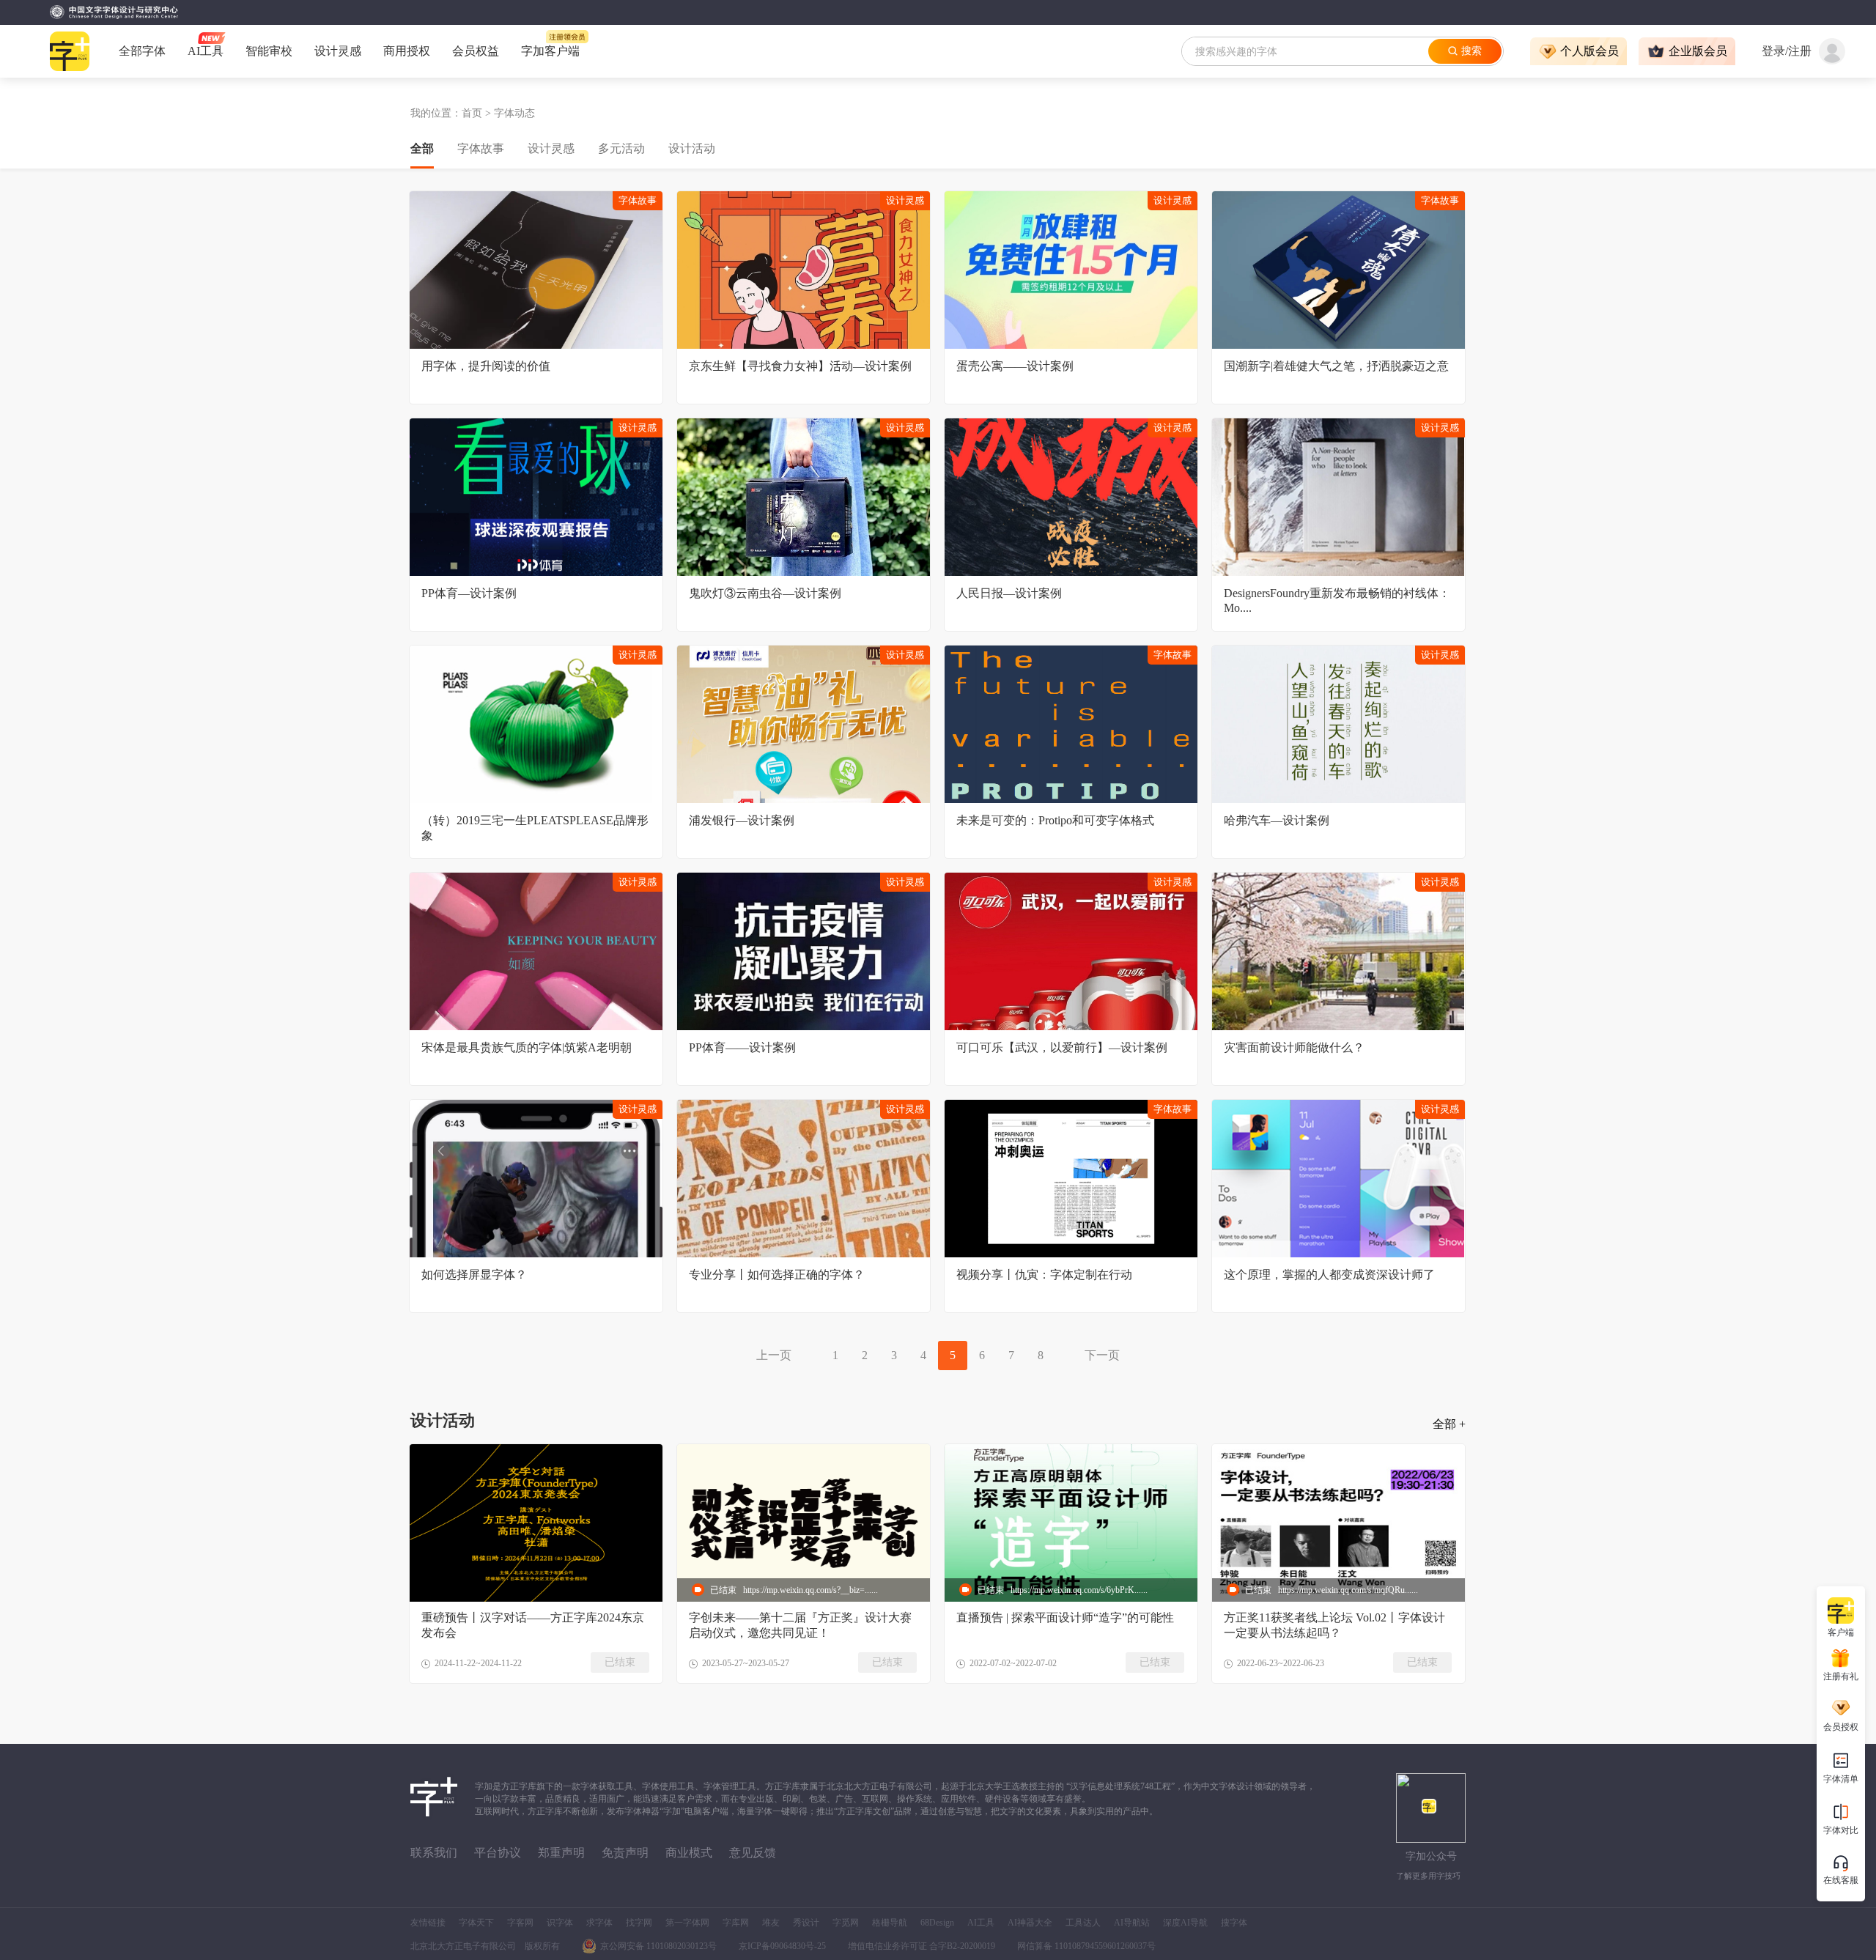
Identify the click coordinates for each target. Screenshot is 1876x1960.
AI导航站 (1132, 1923)
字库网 (736, 1923)
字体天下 (476, 1923)
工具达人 (1083, 1923)
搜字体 (1234, 1923)
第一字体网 (687, 1923)
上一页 (774, 1355)
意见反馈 (753, 1853)
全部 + (1449, 1424)
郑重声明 (561, 1853)
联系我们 (434, 1853)
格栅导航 (890, 1923)
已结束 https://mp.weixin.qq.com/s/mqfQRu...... (1332, 1590)
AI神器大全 (1030, 1923)
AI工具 (981, 1923)
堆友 (771, 1923)
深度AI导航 (1185, 1923)
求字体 (599, 1923)
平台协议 (498, 1853)
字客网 (520, 1923)
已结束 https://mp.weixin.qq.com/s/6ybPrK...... (1063, 1590)
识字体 (560, 1923)
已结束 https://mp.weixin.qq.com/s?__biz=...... (794, 1590)
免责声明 (625, 1853)
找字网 (639, 1923)
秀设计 (806, 1923)
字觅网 (846, 1923)
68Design (937, 1923)
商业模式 (689, 1853)
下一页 (1102, 1355)
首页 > (478, 113)
